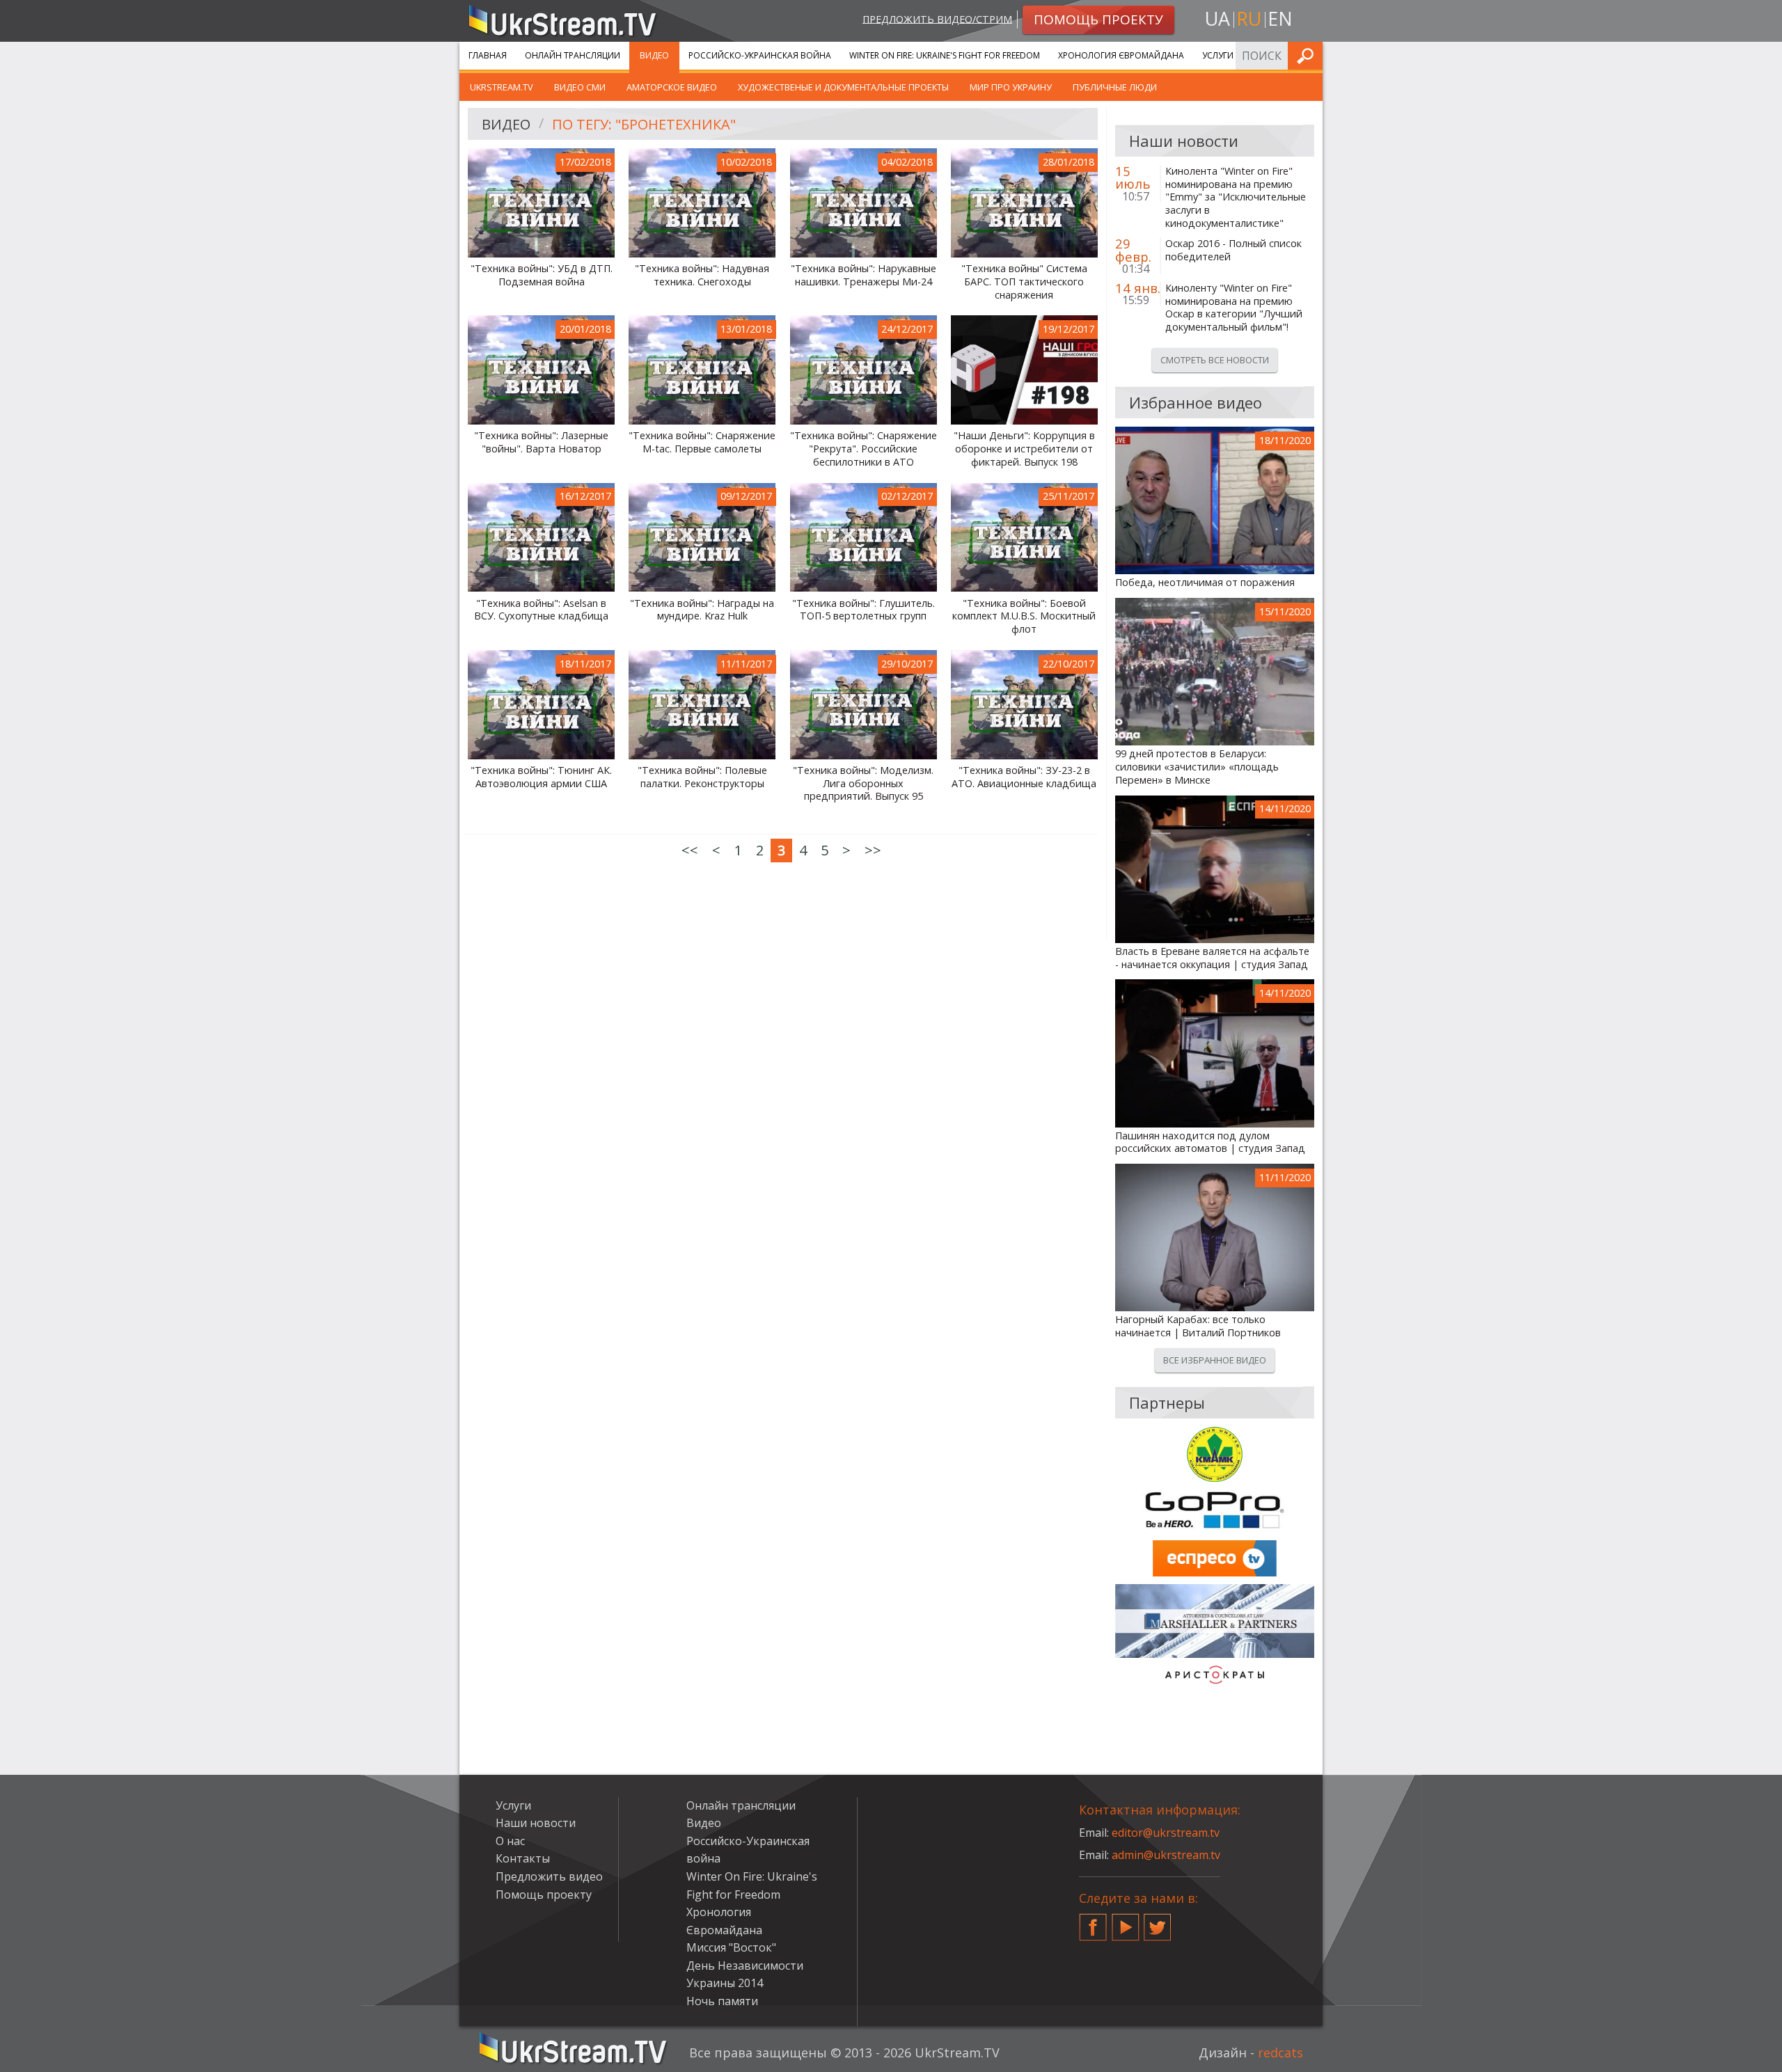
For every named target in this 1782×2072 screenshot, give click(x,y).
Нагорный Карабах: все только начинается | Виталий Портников (1198, 1326)
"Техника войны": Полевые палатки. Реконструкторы (702, 777)
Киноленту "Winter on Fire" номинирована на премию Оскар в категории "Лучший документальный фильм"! (1234, 308)
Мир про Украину (1011, 87)
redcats (1280, 2053)
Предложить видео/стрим (937, 18)
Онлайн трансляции (573, 55)
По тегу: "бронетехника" (644, 124)
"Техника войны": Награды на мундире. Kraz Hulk (702, 610)
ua (1217, 18)
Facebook (1093, 1922)
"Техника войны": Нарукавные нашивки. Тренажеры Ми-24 (864, 275)
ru (1249, 18)
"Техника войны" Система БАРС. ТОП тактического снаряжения (1024, 282)
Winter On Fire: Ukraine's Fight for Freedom (945, 55)
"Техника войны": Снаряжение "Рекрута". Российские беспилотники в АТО (864, 449)
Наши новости (536, 1823)
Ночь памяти (722, 2001)
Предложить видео (549, 1876)
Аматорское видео (672, 87)
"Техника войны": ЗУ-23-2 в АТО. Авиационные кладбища (1024, 777)
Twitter (1158, 1922)
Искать (1308, 55)
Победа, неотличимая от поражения (1205, 583)
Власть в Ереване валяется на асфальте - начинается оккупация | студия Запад (1212, 958)
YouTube (1126, 1922)
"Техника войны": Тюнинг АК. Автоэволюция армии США (541, 777)
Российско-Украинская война (760, 55)
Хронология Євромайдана (1121, 55)
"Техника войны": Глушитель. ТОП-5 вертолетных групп (864, 610)
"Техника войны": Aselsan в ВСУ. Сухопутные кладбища (541, 610)
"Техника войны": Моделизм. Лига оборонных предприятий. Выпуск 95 (863, 783)
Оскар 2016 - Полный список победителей (1233, 250)
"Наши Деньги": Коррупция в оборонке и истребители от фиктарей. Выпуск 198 (1024, 449)
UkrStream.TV (502, 87)
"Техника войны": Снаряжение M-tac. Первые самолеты (702, 442)
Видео (654, 55)
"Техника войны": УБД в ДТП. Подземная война (542, 275)
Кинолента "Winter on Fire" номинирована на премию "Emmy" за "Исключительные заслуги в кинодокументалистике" (1236, 197)
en (1280, 18)
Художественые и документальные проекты (843, 87)
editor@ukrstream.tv (1166, 1833)
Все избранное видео (1215, 1360)
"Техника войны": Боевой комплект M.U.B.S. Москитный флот (1024, 616)
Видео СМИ (580, 87)
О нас (510, 1841)
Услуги (1218, 55)
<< (690, 850)
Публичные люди (1115, 87)
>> (873, 850)
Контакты (523, 1858)
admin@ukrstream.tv (1166, 1855)
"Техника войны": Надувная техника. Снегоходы (702, 275)
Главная (488, 55)
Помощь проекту (544, 1895)
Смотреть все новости (1215, 360)
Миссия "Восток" (731, 1947)
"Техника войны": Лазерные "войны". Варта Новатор (541, 442)
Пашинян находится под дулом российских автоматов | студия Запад (1210, 1142)
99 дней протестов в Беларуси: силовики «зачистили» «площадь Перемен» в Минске (1197, 767)
